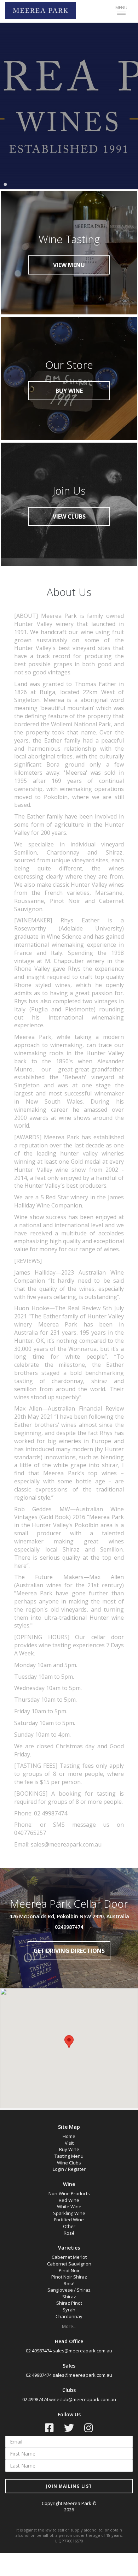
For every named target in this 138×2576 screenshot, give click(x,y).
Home (69, 2136)
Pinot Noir (69, 2270)
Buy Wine (69, 2149)
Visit (69, 2143)
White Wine (69, 2206)
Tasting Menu (69, 2156)
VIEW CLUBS (69, 516)
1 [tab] (5, 185)
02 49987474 (39, 2351)
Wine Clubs (69, 2163)
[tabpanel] (69, 106)
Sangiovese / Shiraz (69, 2290)
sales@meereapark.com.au (82, 2351)
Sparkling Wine (69, 2213)
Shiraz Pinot (69, 2303)
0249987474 (69, 1927)
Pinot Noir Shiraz (69, 2277)
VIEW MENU (69, 265)
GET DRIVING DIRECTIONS (69, 1951)
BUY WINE (69, 391)
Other (69, 2226)
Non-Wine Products (69, 2193)
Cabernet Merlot (69, 2257)
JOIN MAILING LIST (69, 2486)
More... (69, 2326)
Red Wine (69, 2200)
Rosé (69, 2233)
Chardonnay (69, 2316)
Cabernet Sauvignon (69, 2264)
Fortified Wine (69, 2220)
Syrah (69, 2310)
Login (58, 2169)
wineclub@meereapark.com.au (83, 2399)
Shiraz (69, 2297)
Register (77, 2169)
